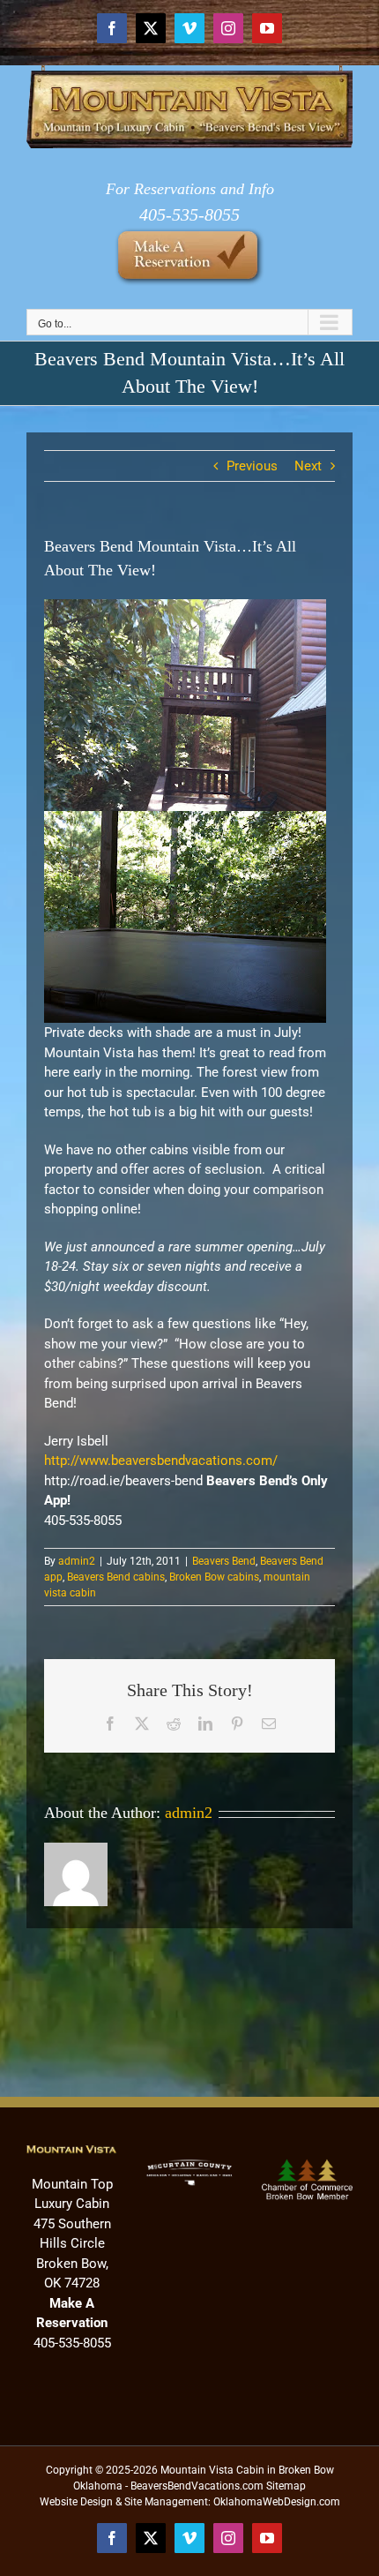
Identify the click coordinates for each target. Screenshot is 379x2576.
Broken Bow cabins (214, 1577)
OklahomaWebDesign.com (277, 2502)
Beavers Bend (224, 1561)
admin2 (77, 1561)
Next (308, 466)
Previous (252, 466)
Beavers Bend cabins (116, 1577)
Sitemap (286, 2486)
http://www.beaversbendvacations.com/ (161, 1461)
